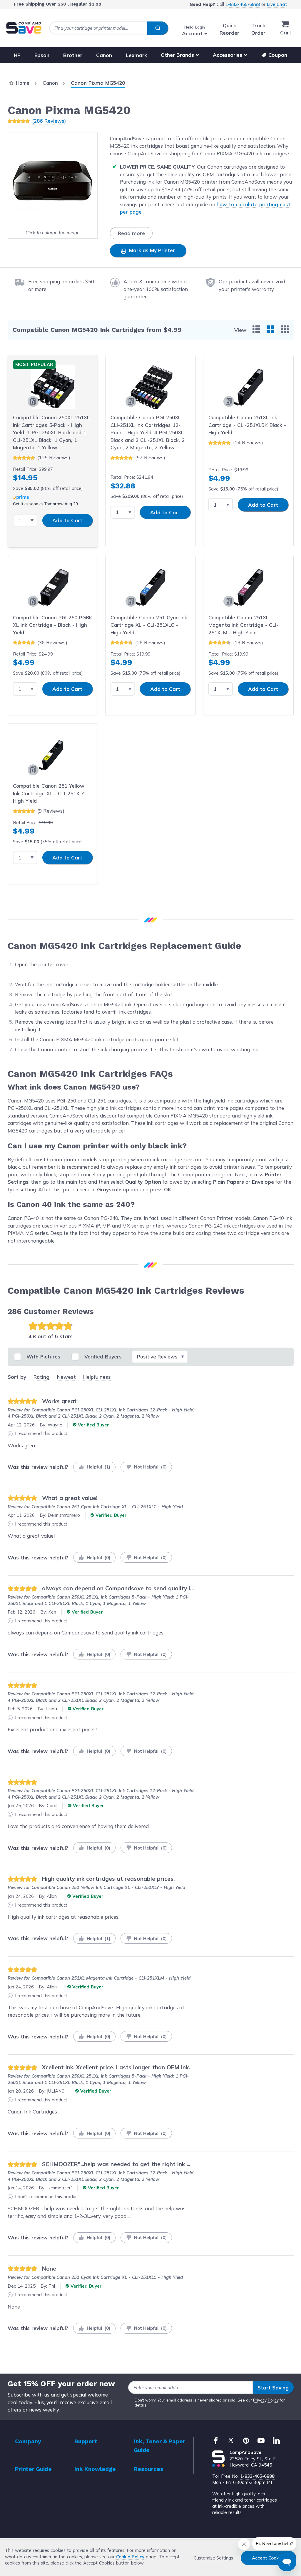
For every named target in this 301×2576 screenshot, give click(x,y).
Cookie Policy (130, 2557)
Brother (73, 55)
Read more (131, 233)
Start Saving (273, 2388)
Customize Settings (213, 2558)
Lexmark (136, 55)
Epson (42, 55)
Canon (104, 55)
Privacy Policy (266, 2400)
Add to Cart (67, 520)
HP (17, 55)
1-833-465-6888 (243, 4)
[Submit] (158, 28)
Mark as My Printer (151, 250)
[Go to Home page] (24, 28)
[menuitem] (256, 329)
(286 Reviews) (49, 121)
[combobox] (109, 28)
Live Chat (277, 4)
